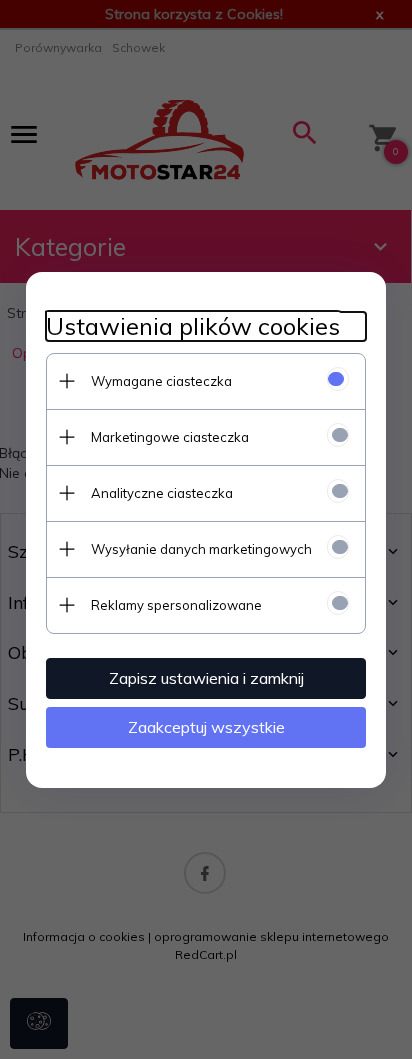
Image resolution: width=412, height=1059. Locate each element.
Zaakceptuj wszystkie (206, 727)
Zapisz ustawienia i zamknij (206, 678)
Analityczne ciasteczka (162, 493)
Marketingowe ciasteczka (170, 437)
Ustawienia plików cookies (193, 326)
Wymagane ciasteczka (161, 381)
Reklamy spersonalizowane (176, 605)
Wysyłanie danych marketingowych (201, 549)
